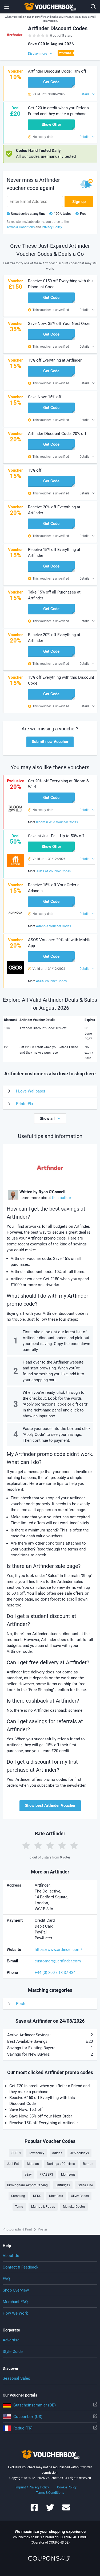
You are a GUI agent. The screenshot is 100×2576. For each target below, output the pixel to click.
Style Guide (13, 2352)
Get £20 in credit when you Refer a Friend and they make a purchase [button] (58, 111)
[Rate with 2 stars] (38, 1845)
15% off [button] (35, 470)
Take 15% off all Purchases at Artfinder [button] (54, 595)
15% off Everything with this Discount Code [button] (61, 680)
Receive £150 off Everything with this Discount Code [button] (61, 284)
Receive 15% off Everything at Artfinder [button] (54, 553)
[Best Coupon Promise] (65, 53)
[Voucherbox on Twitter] (50, 2510)
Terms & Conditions (50, 2493)
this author (62, 1198)
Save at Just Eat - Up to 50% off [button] (56, 836)
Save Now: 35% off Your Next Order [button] (59, 324)
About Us (11, 2256)
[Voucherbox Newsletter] (66, 2510)
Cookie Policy (67, 2487)
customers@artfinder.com (58, 1961)
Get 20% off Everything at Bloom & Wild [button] (58, 784)
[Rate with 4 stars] (62, 1845)
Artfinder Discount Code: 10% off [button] (57, 71)
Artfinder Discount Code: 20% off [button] (57, 434)
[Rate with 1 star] (26, 1845)
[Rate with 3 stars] (50, 1845)
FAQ (6, 2279)
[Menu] (7, 7)
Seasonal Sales (16, 2378)
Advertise (11, 2340)
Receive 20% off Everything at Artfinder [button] (54, 510)
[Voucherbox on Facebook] (34, 2510)
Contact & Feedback (21, 2267)
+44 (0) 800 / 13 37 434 (55, 1973)
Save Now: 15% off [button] (45, 397)
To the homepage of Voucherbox (50, 7)
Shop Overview (16, 2290)
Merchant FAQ (15, 2302)
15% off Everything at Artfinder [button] (55, 360)
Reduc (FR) (23, 2428)
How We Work (15, 2313)
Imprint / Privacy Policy (32, 2487)
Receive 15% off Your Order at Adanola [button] (54, 888)
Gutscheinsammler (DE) (35, 2405)
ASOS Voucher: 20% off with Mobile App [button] (60, 943)
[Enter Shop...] (93, 7)
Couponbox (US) (28, 2417)
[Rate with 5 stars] (74, 1845)
